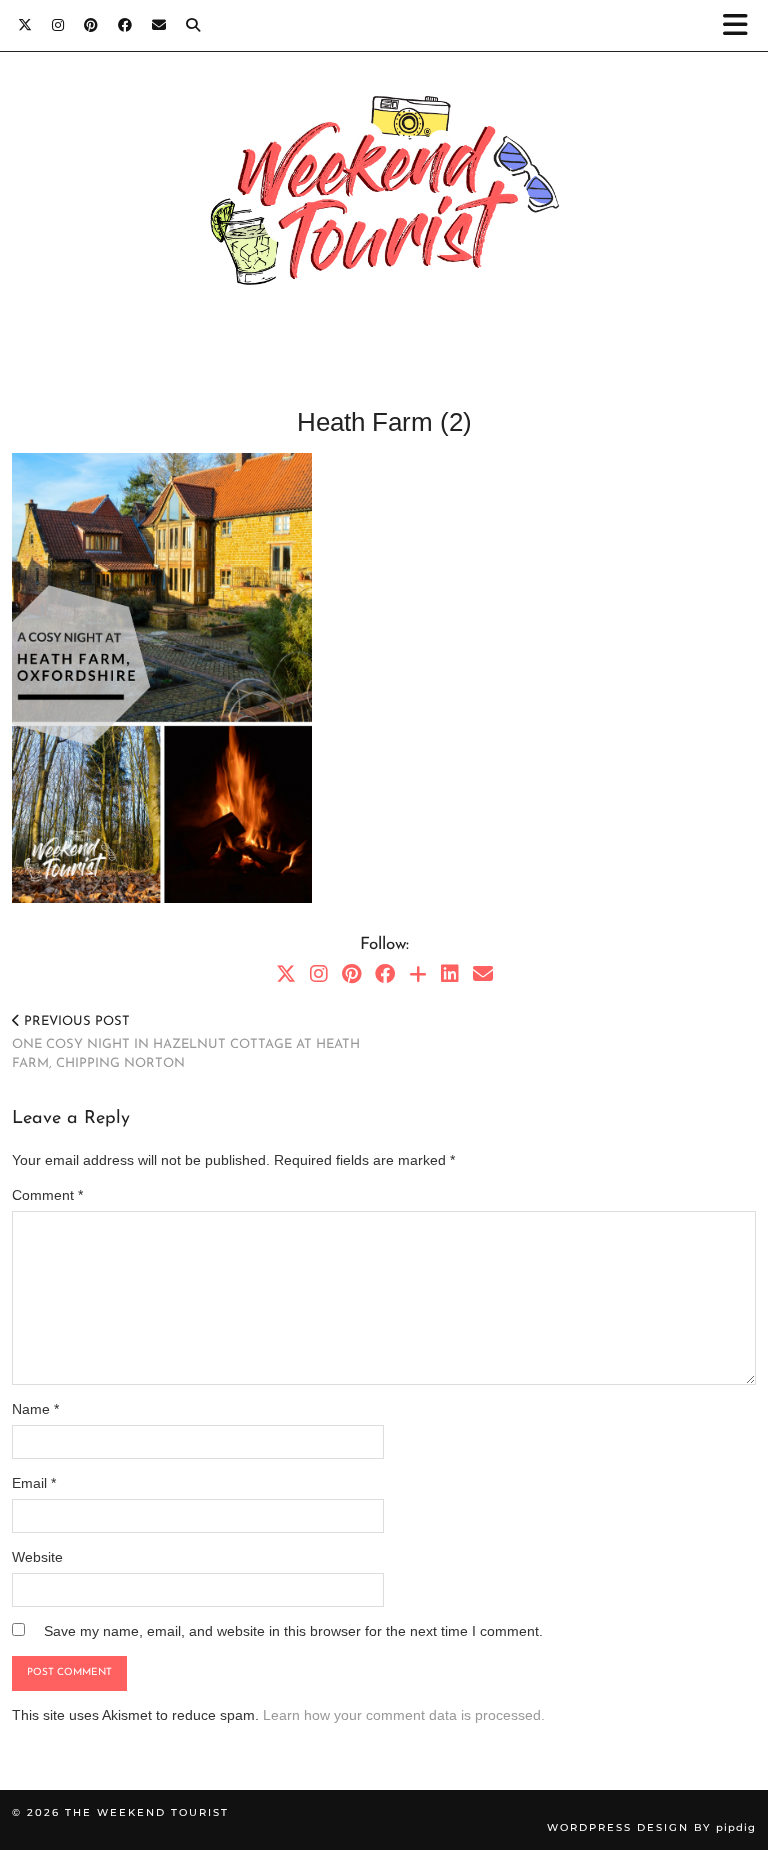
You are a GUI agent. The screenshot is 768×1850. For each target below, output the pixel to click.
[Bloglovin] (418, 974)
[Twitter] (25, 24)
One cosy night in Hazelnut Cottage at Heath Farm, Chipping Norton (186, 1042)
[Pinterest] (91, 24)
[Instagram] (58, 24)
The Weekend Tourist (147, 1812)
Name (35, 1409)
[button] (741, 25)
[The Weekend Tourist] (384, 201)
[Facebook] (125, 24)
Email (34, 1483)
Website (37, 1557)
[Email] (159, 24)
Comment (47, 1195)
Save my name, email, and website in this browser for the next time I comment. (293, 1631)
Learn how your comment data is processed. (404, 1715)
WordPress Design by (651, 1827)
